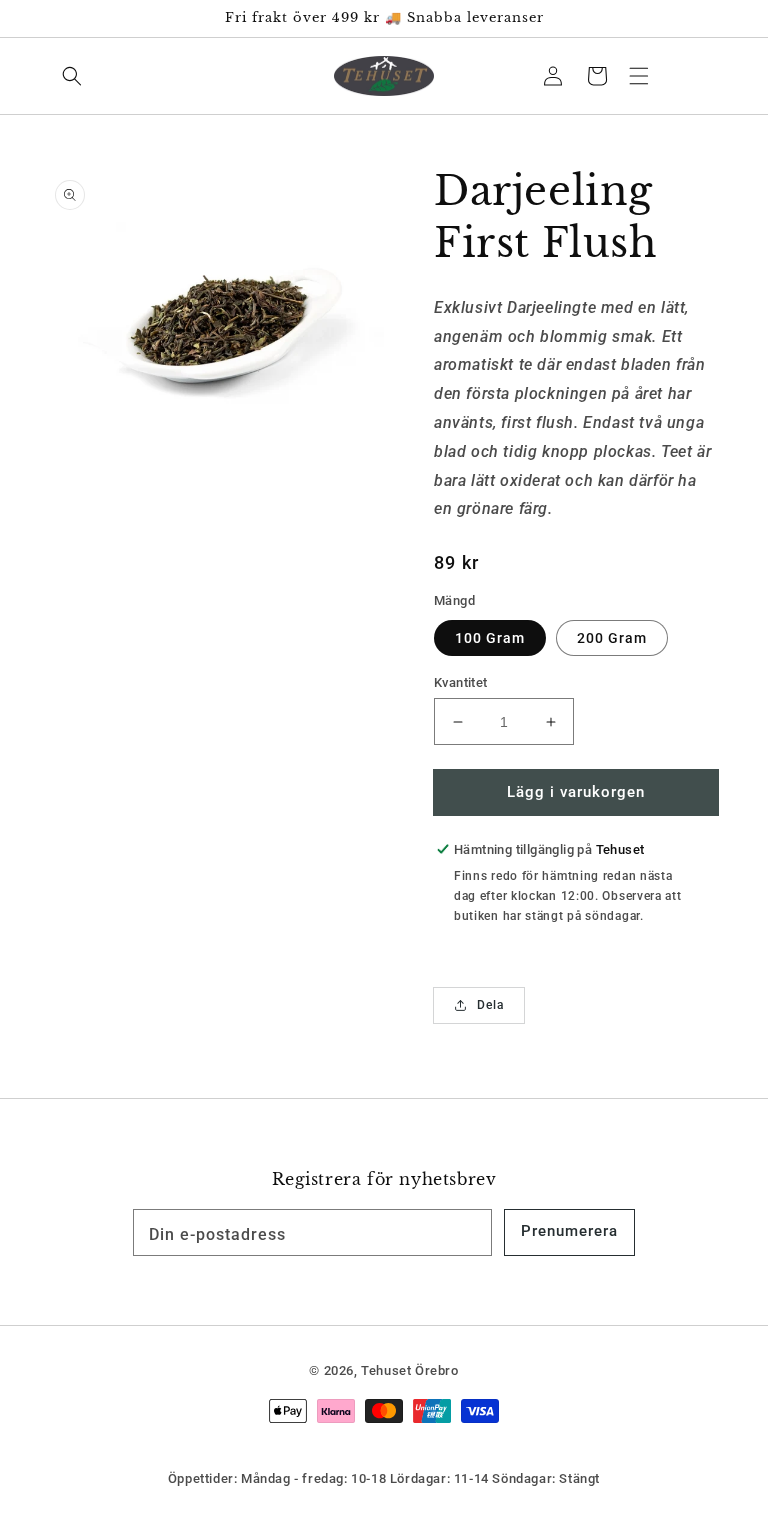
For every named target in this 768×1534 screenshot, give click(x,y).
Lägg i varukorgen (576, 792)
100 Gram (490, 638)
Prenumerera (569, 1231)
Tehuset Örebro (409, 1370)
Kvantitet (461, 682)
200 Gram (612, 638)
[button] (639, 76)
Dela (490, 1005)
